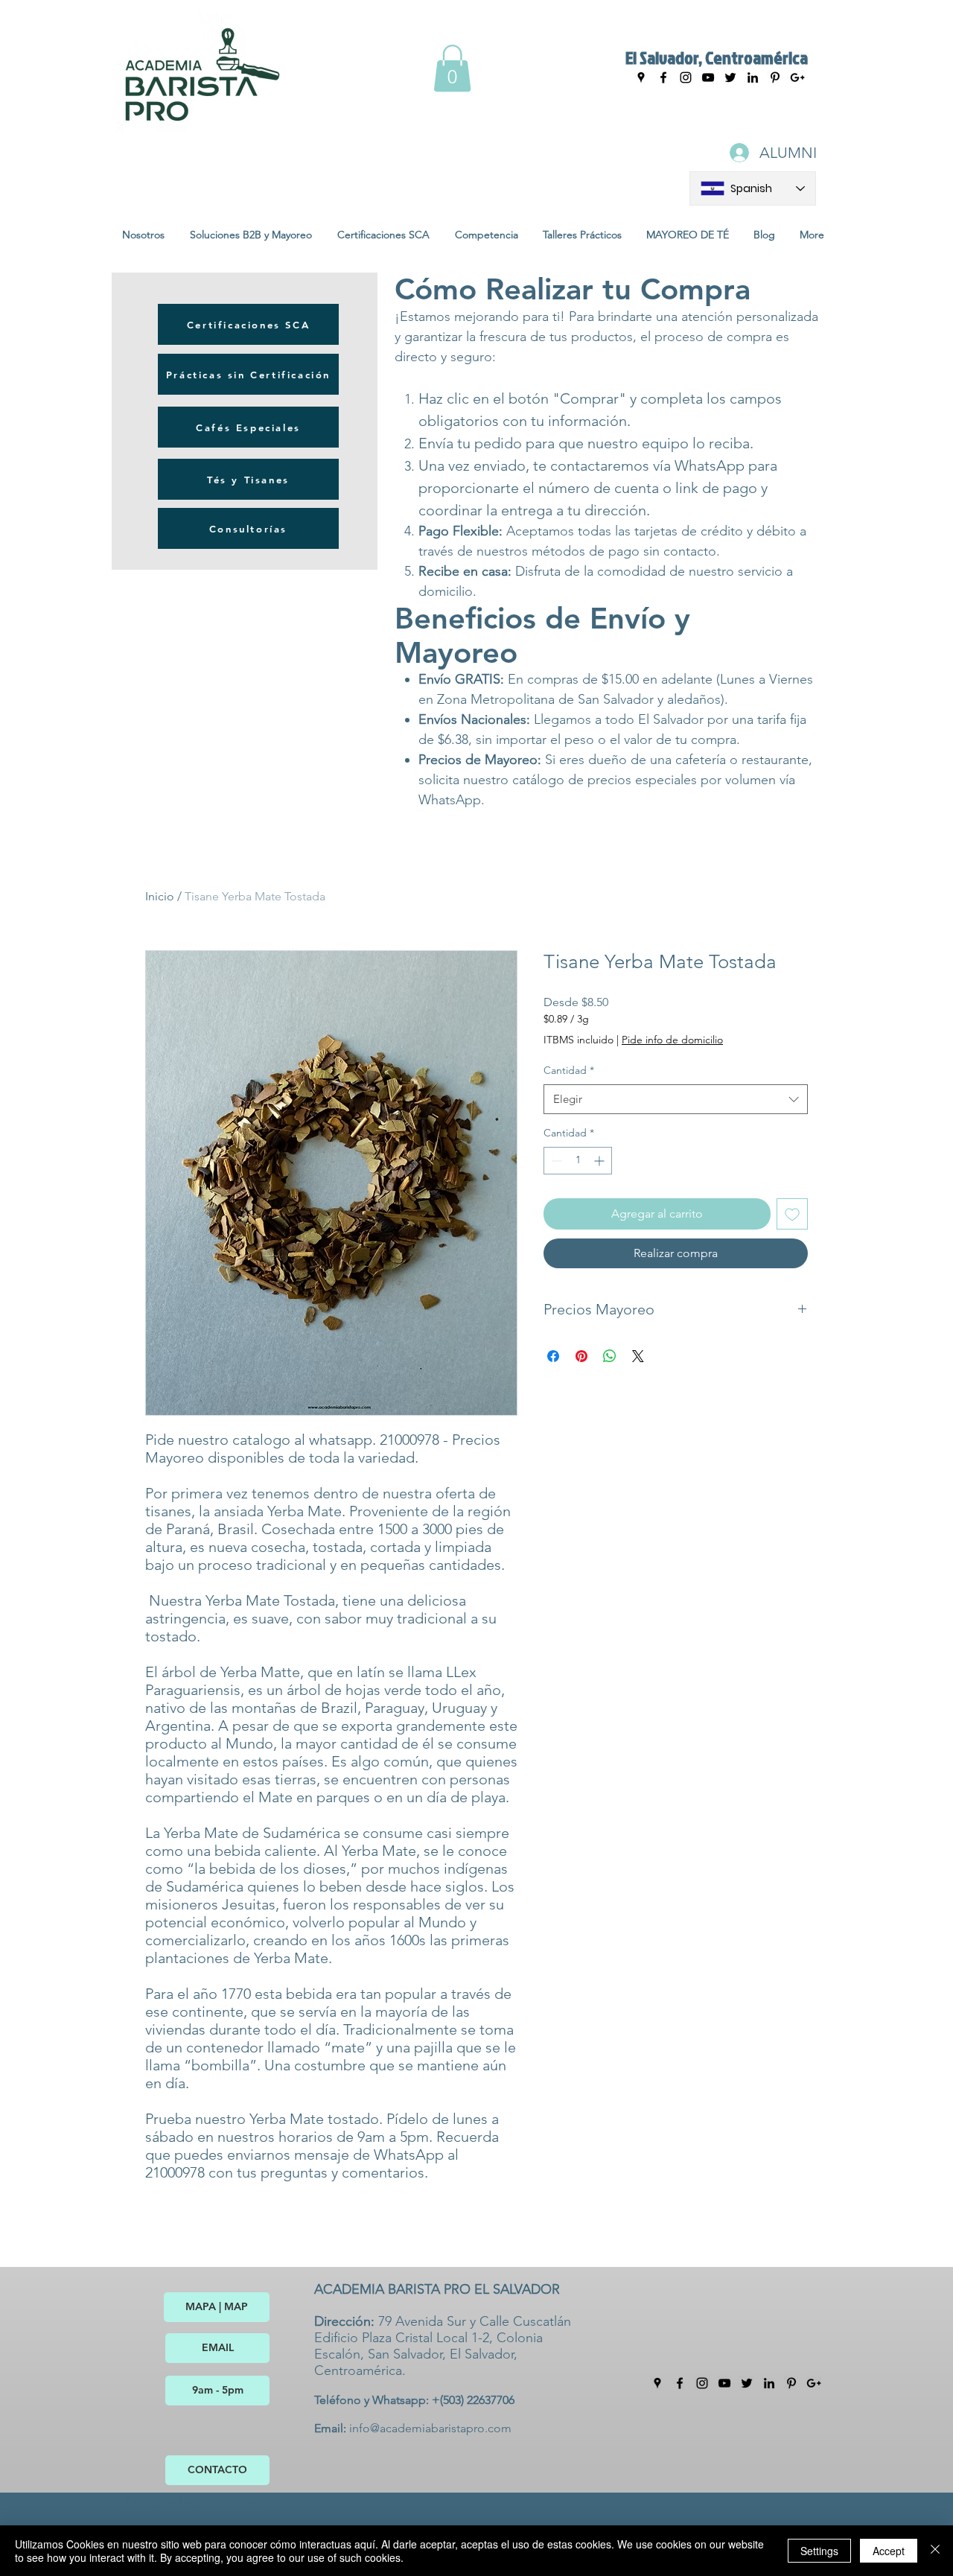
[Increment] (600, 1161)
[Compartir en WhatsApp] (610, 1356)
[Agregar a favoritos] (792, 1214)
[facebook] (663, 77)
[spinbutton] (578, 1161)
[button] (452, 68)
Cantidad (569, 1070)
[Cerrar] (935, 2551)
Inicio (160, 896)
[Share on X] (638, 1356)
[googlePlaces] (641, 77)
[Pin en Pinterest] (581, 1356)
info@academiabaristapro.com (430, 2428)
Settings (819, 2551)
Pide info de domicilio (672, 1040)
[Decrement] (555, 1161)
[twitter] (747, 2383)
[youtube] (708, 77)
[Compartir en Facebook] (553, 1356)
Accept (889, 2551)
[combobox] (676, 1100)
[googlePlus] (814, 2383)
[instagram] (686, 77)
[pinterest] (791, 2383)
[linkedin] (769, 2383)
